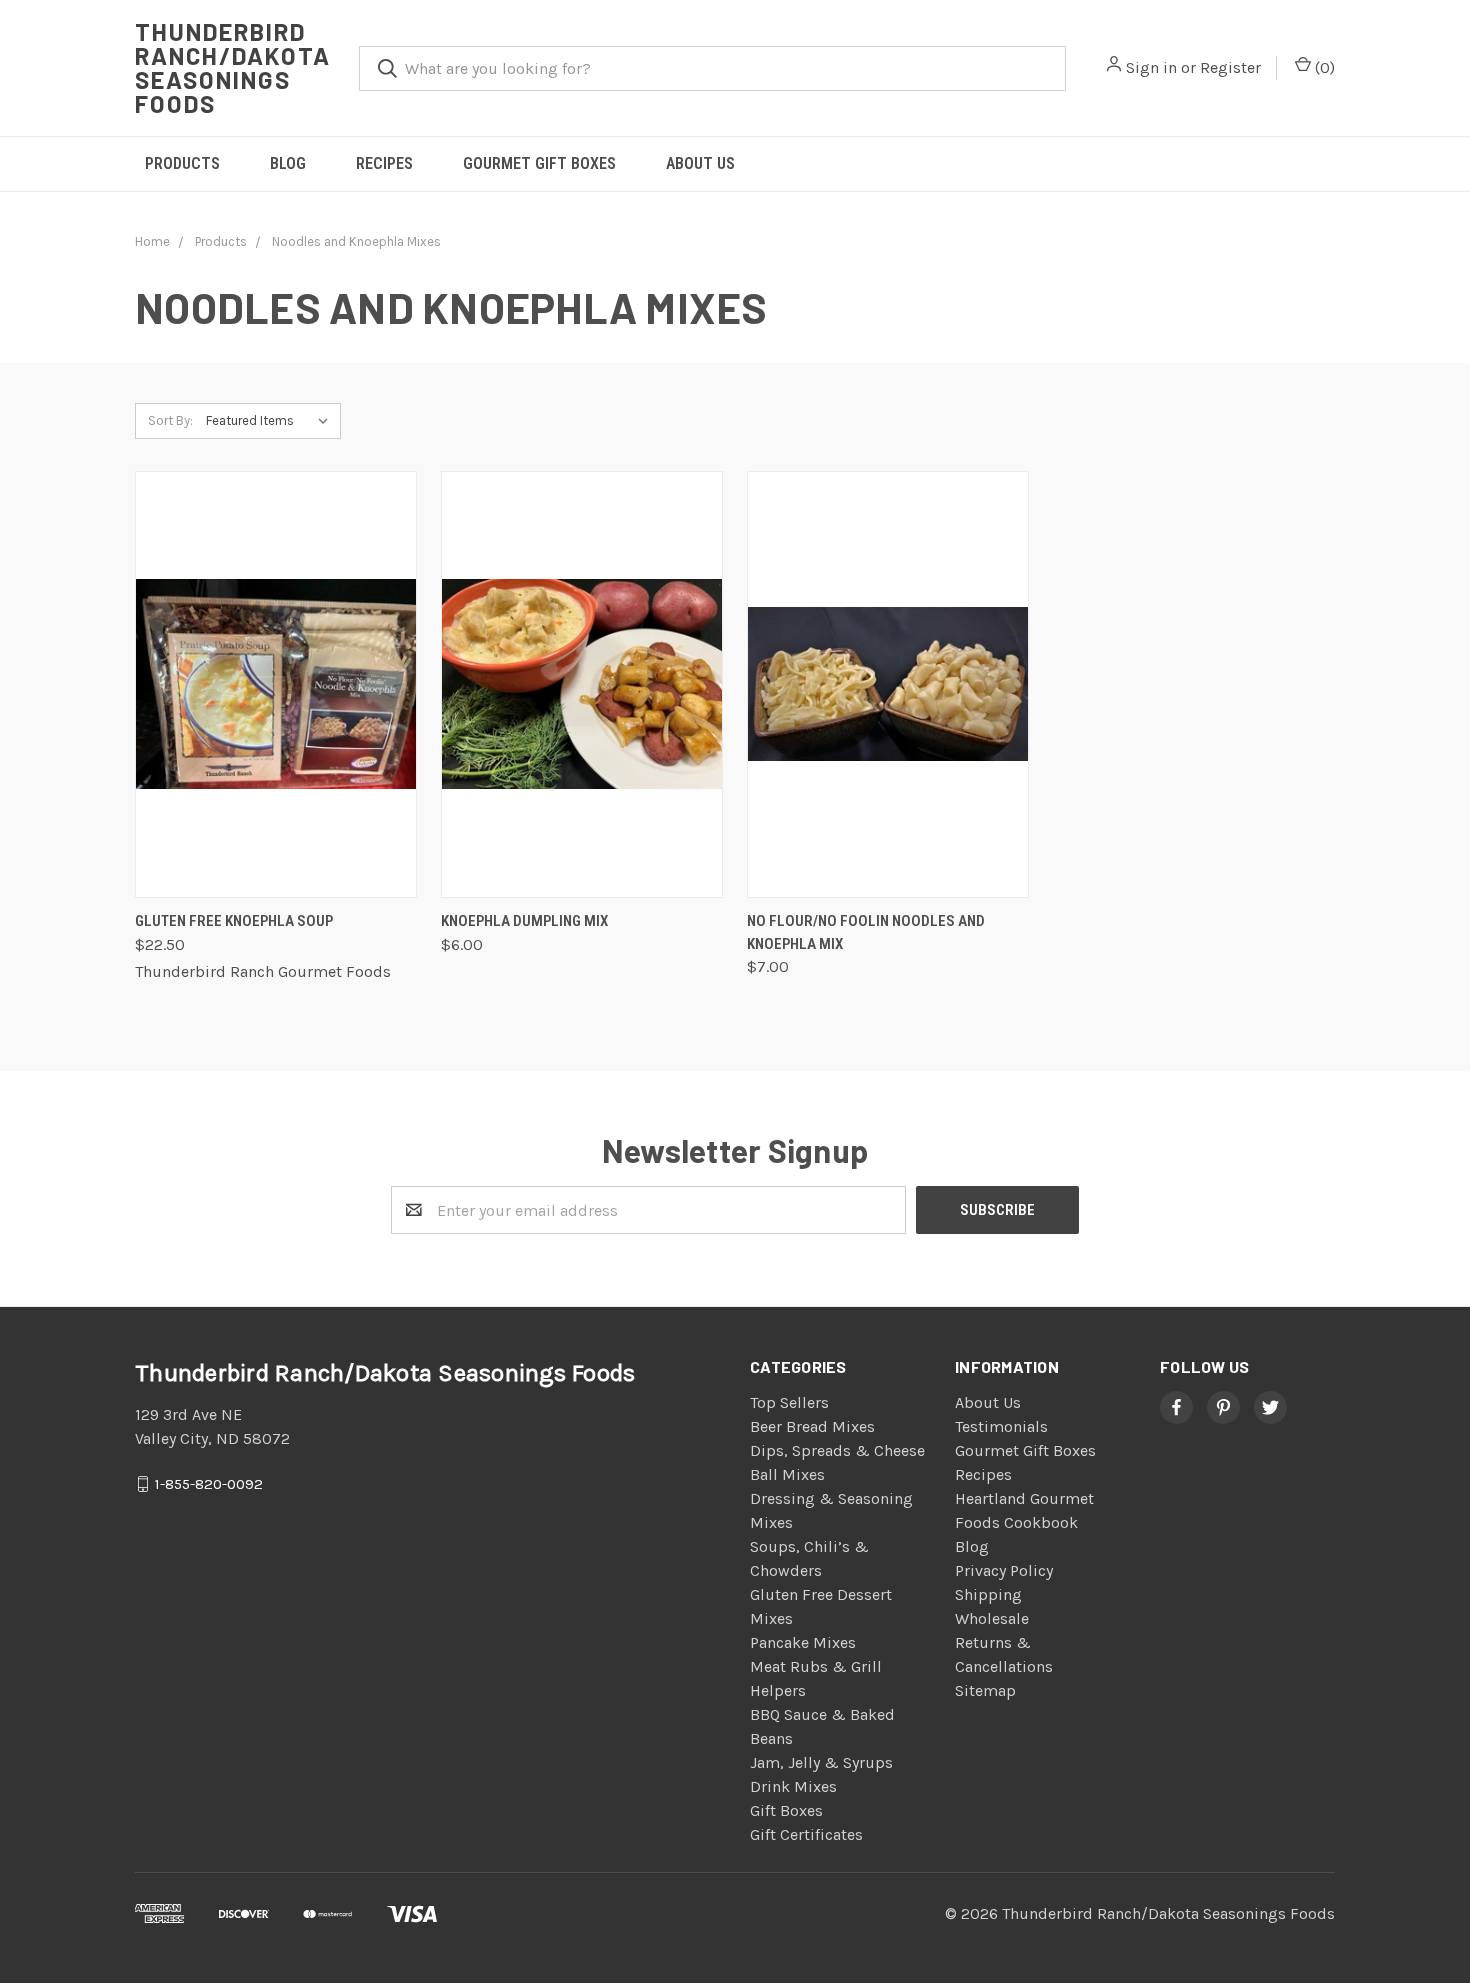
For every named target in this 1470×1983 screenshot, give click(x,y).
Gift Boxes (786, 1810)
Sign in (1151, 67)
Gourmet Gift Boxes (539, 163)
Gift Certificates (806, 1834)
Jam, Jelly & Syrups (821, 1762)
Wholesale (992, 1618)
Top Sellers (789, 1402)
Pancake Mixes (803, 1642)
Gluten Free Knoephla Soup (234, 921)
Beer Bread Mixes (812, 1426)
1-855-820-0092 (209, 1484)
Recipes (384, 163)
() (1323, 67)
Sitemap (985, 1690)
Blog (288, 163)
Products (182, 163)
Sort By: (170, 420)
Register (1230, 67)
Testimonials (1001, 1426)
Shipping (988, 1594)
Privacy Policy (1004, 1570)
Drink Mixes (793, 1786)
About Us (700, 163)
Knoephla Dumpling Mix (524, 921)
